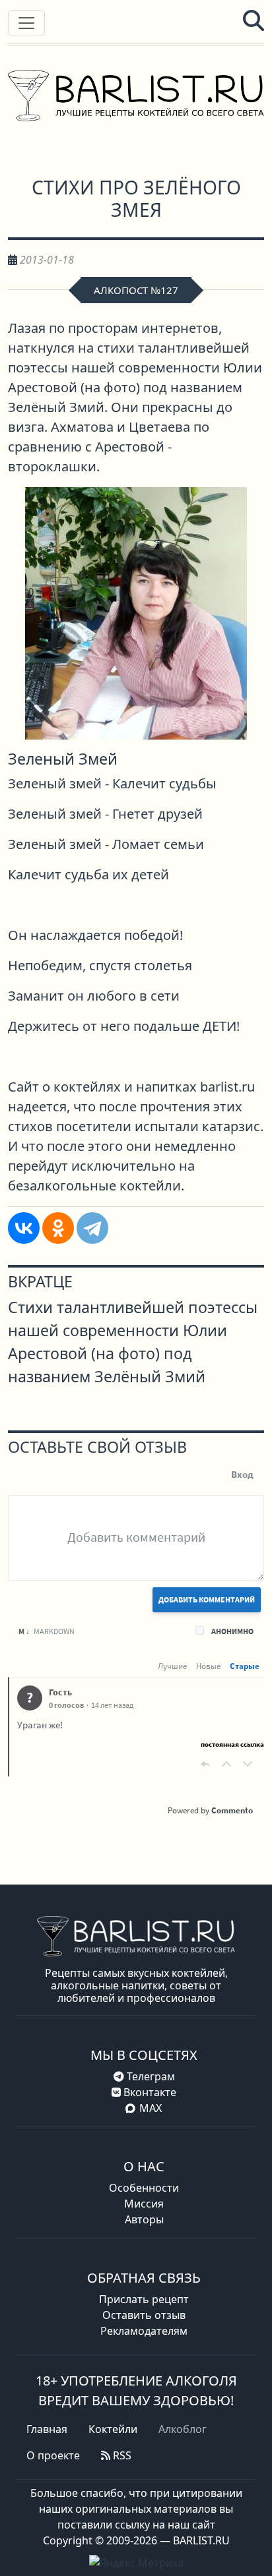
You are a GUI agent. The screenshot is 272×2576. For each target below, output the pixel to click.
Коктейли (113, 2429)
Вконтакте (149, 2092)
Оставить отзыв (144, 2315)
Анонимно (232, 1631)
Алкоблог (183, 2429)
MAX (151, 2108)
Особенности (144, 2188)
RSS (121, 2455)
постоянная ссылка (232, 1744)
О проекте (53, 2455)
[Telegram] (92, 1228)
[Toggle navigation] (26, 23)
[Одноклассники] (58, 1228)
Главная (47, 2429)
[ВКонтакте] (24, 1228)
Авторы (144, 2219)
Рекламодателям (144, 2331)
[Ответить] (205, 1764)
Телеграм (150, 2076)
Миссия (144, 2204)
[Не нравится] (248, 1764)
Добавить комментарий (207, 1599)
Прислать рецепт (144, 2299)
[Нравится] (226, 1764)
